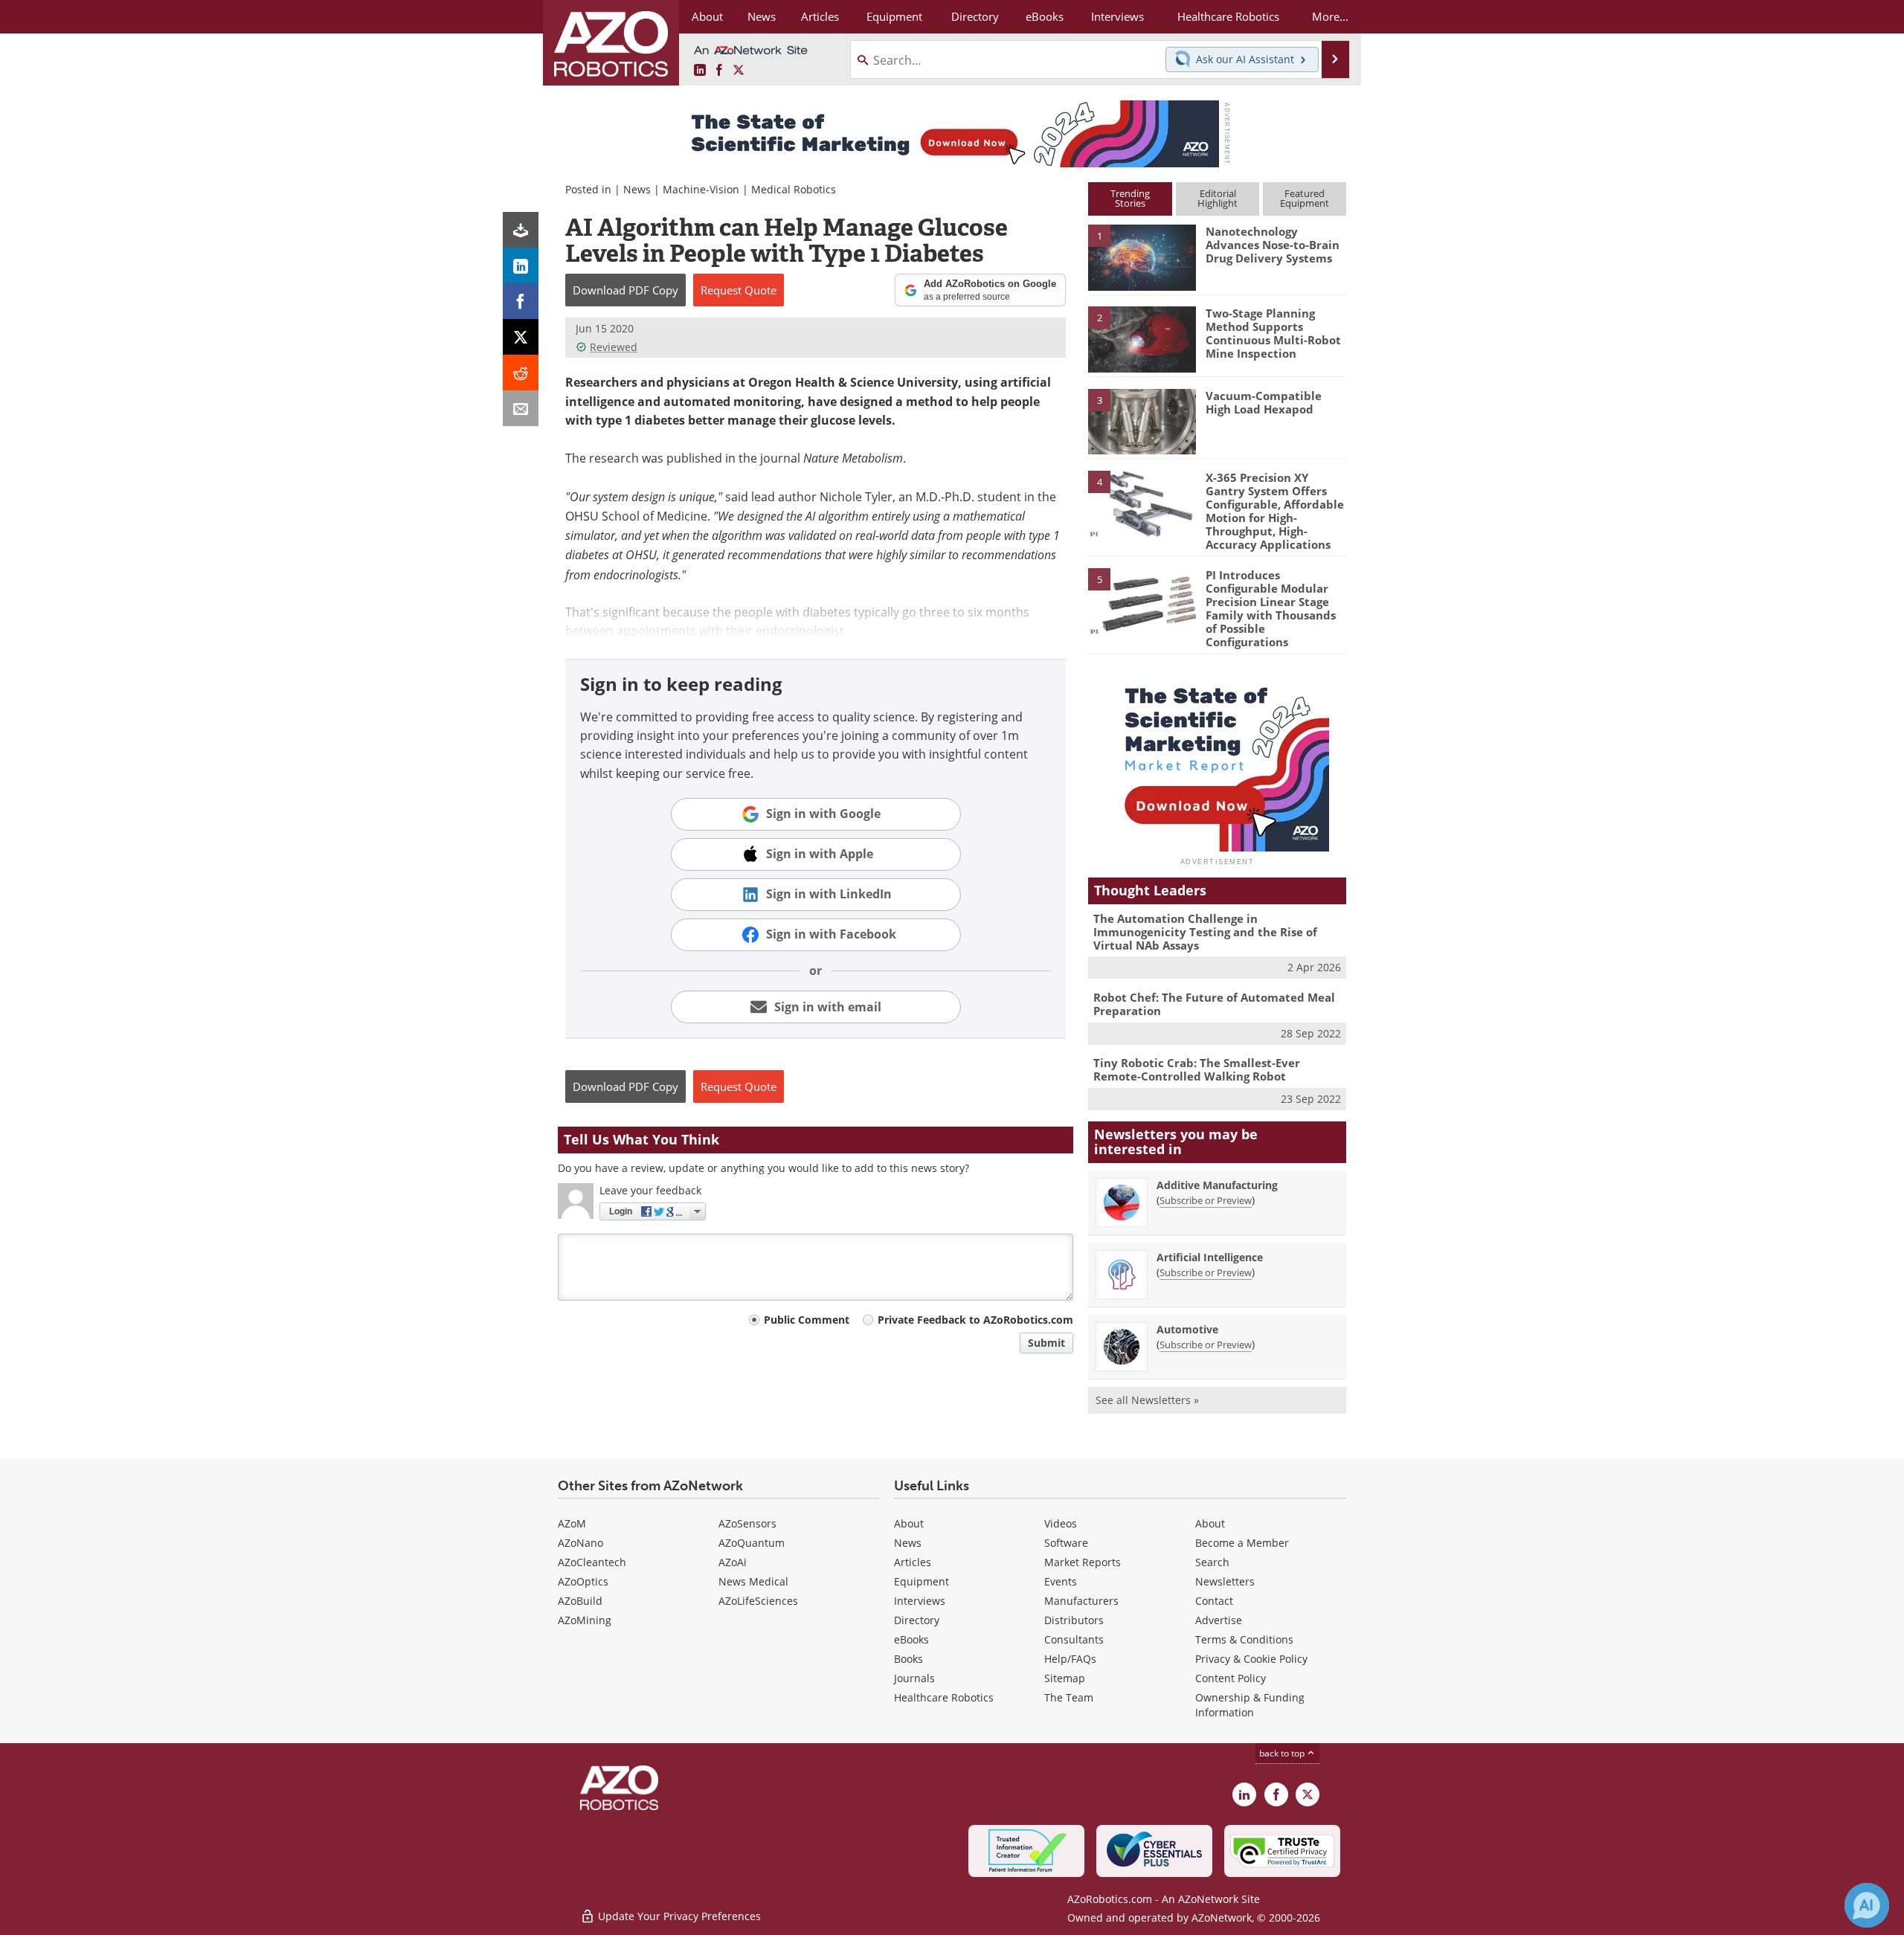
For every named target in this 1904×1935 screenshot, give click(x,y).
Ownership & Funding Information (1250, 1705)
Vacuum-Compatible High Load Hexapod (1264, 402)
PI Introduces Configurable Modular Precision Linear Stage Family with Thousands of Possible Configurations (1271, 608)
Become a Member (1242, 1543)
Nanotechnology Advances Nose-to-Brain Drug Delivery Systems (1273, 245)
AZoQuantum (752, 1543)
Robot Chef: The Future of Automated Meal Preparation (1214, 1004)
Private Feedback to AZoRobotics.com (975, 1320)
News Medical (753, 1581)
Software (1066, 1543)
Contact (1214, 1601)
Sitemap (1065, 1678)
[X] (521, 337)
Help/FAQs (1070, 1659)
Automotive (1187, 1329)
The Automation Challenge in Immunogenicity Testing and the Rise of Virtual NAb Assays (1205, 932)
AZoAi (733, 1562)
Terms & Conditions (1244, 1639)
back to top (1283, 1753)
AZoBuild (580, 1601)
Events (1061, 1581)
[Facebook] (521, 301)
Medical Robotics (794, 189)
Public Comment (807, 1320)
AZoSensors (747, 1523)
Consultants (1074, 1639)
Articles (913, 1562)
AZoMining (585, 1620)
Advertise (1219, 1620)
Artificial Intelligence (1210, 1257)
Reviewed (614, 347)
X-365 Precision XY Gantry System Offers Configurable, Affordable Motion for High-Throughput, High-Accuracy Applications (1275, 511)
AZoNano (580, 1543)
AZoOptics (583, 1581)
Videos (1061, 1523)
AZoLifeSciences (758, 1601)
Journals (914, 1678)
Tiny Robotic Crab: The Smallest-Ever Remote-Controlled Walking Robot (1197, 1069)
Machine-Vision (701, 189)
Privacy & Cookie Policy (1251, 1659)
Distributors (1074, 1620)
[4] (1142, 503)
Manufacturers (1081, 1601)
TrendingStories (1130, 198)
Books (908, 1659)
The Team (1069, 1697)
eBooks (911, 1639)
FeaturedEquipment (1305, 198)
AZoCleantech (592, 1562)
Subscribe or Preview (1206, 1200)
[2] (1142, 338)
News (637, 189)
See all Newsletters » (1147, 1400)
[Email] (521, 408)
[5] (1142, 600)
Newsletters (1225, 1581)
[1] (1142, 257)
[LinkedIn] (521, 265)
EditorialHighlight (1218, 198)
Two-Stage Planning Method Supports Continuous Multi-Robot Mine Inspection (1273, 333)
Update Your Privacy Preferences (678, 1916)
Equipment (922, 1581)
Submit (1046, 1343)
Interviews (920, 1601)
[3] (1142, 420)
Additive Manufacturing (1217, 1185)
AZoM (572, 1523)
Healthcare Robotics (944, 1697)
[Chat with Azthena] (1867, 1905)
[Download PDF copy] (521, 230)
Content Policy (1231, 1678)
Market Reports (1083, 1562)
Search (1212, 1562)
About (909, 1523)
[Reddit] (521, 373)
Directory (917, 1620)
